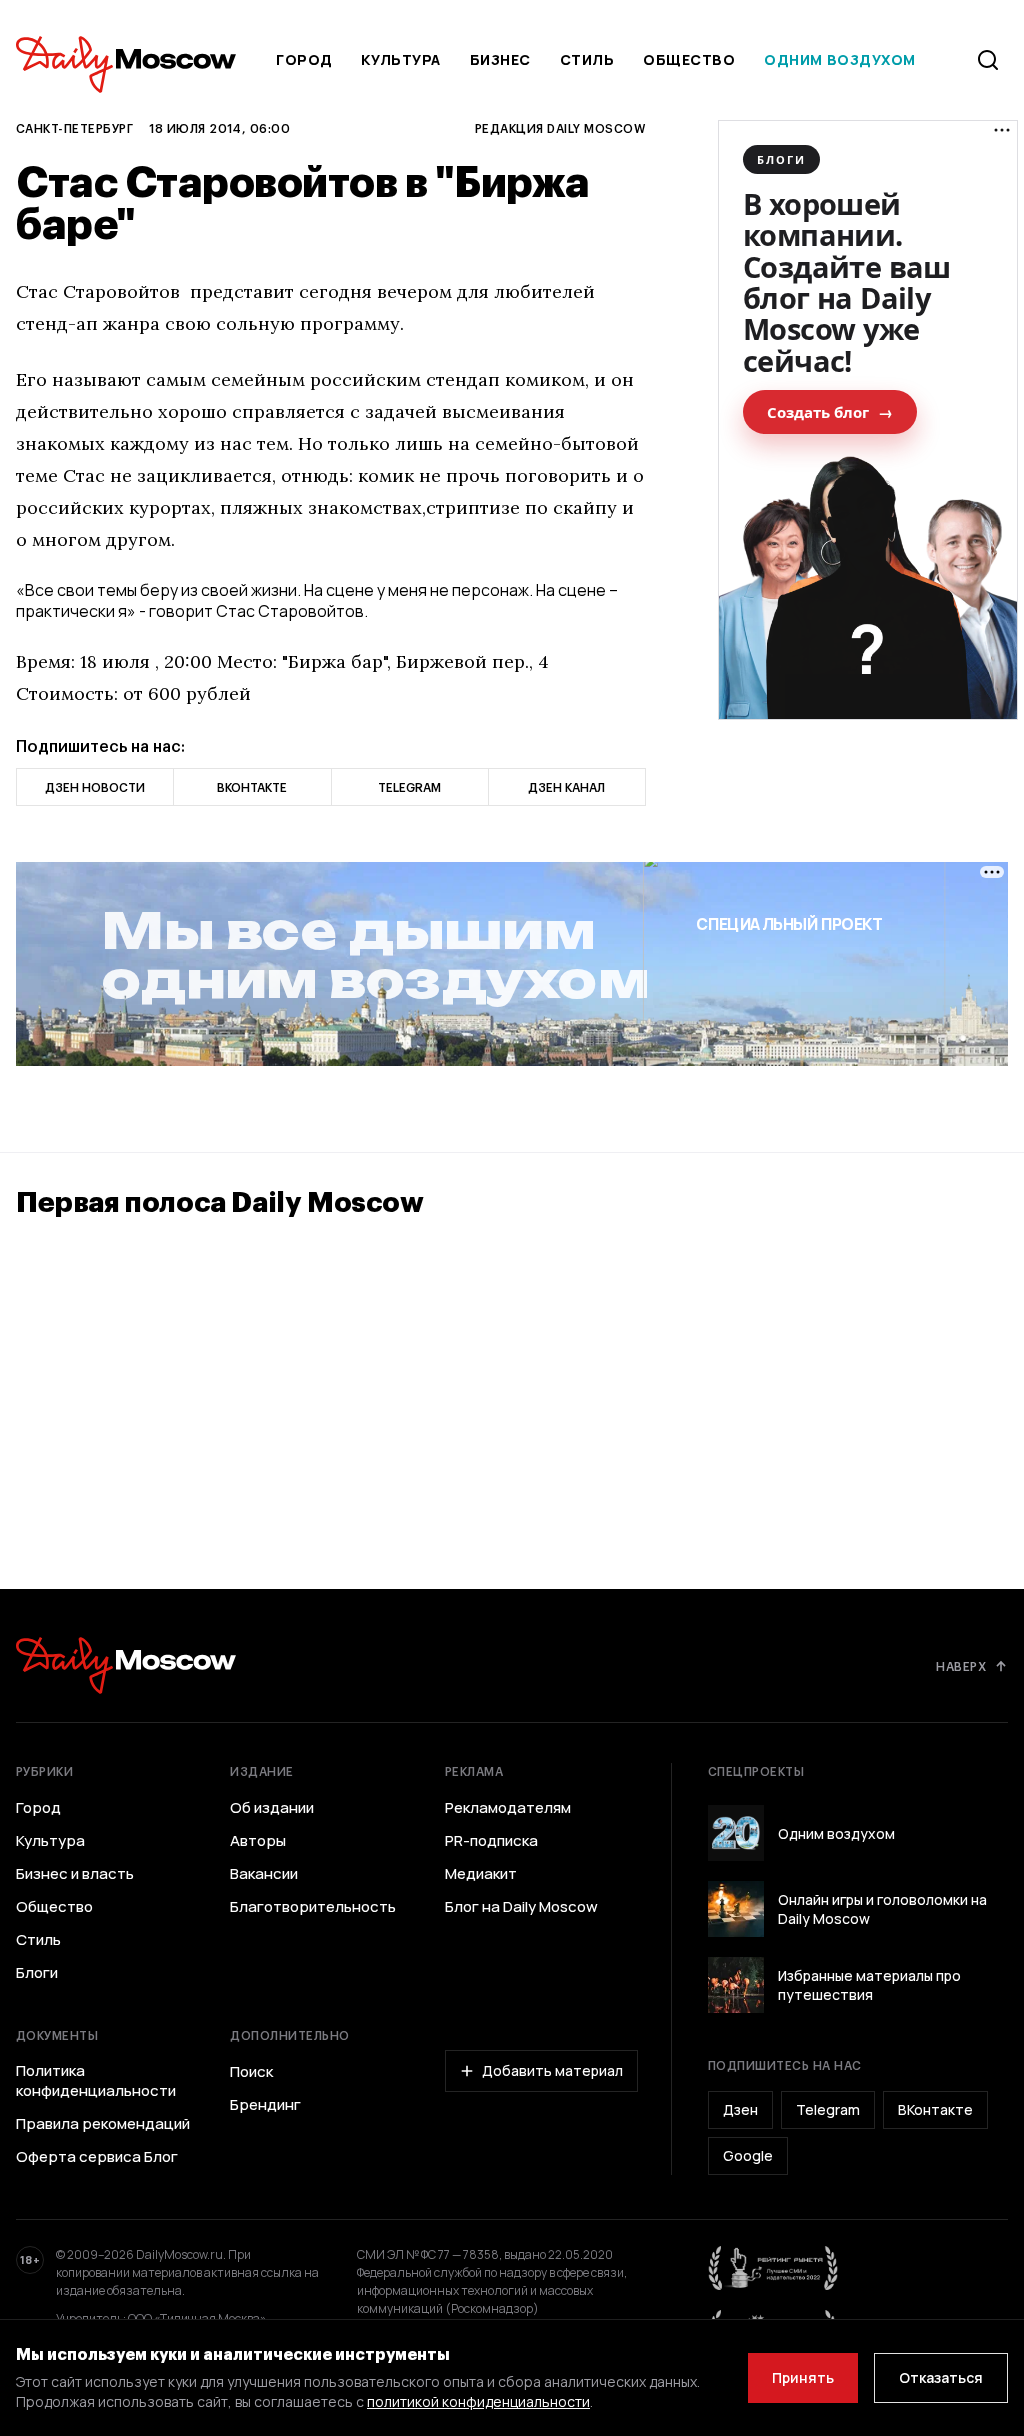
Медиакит (481, 1874)
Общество (689, 59)
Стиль (587, 59)
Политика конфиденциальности (96, 2081)
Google (748, 2155)
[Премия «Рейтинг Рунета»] (774, 2268)
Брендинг (265, 2105)
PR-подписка (491, 1841)
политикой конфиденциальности (478, 2401)
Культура (400, 59)
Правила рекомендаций (103, 2124)
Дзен (740, 2109)
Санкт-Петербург (74, 128)
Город (304, 59)
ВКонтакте (935, 2109)
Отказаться (941, 2377)
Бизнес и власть (75, 1874)
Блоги (37, 1973)
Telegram (828, 2109)
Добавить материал (552, 2070)
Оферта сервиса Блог (97, 2157)
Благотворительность (313, 1907)
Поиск (251, 2072)
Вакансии (264, 1874)
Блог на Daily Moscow (521, 1907)
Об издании (272, 1808)
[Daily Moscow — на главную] (126, 1665)
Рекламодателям (508, 1808)
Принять (803, 2377)
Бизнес (500, 59)
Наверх (961, 1666)
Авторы (258, 1841)
